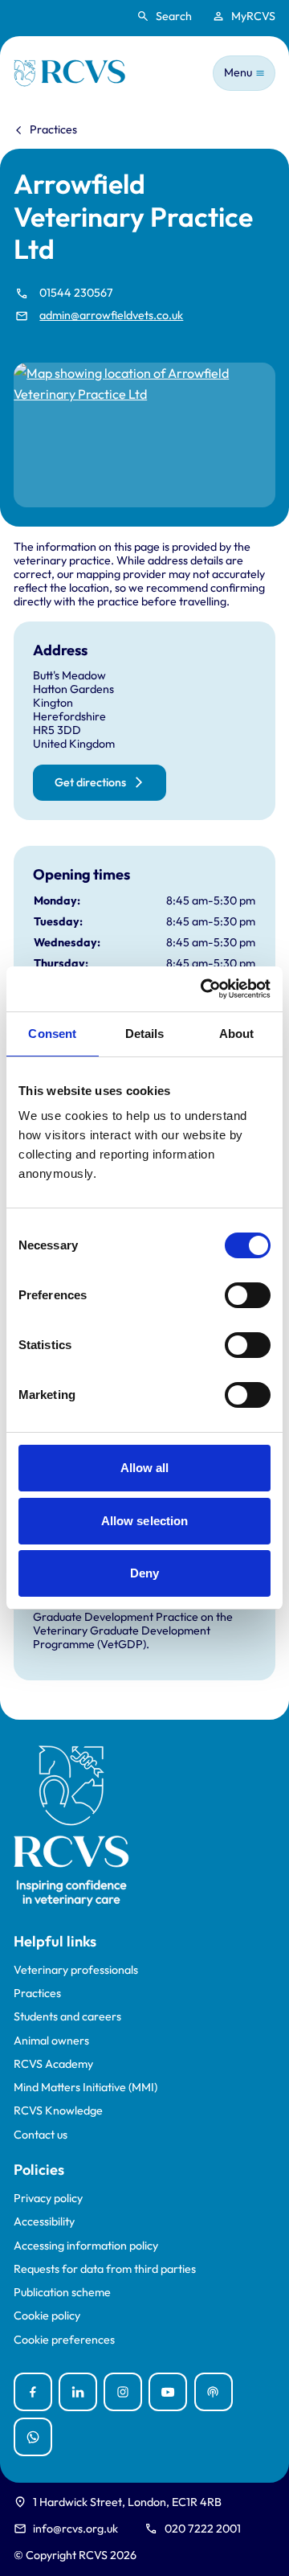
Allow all (145, 1468)
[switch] (248, 1295)
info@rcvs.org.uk (75, 2529)
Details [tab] (145, 1034)
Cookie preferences (64, 2340)
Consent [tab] (52, 1034)
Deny (144, 1573)
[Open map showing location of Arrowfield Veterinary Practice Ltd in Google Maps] (144, 435)
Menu (238, 72)
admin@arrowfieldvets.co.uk (111, 316)
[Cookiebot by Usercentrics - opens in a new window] (204, 989)
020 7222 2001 (203, 2529)
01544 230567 (76, 293)
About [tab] (237, 1034)
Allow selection (145, 1521)
